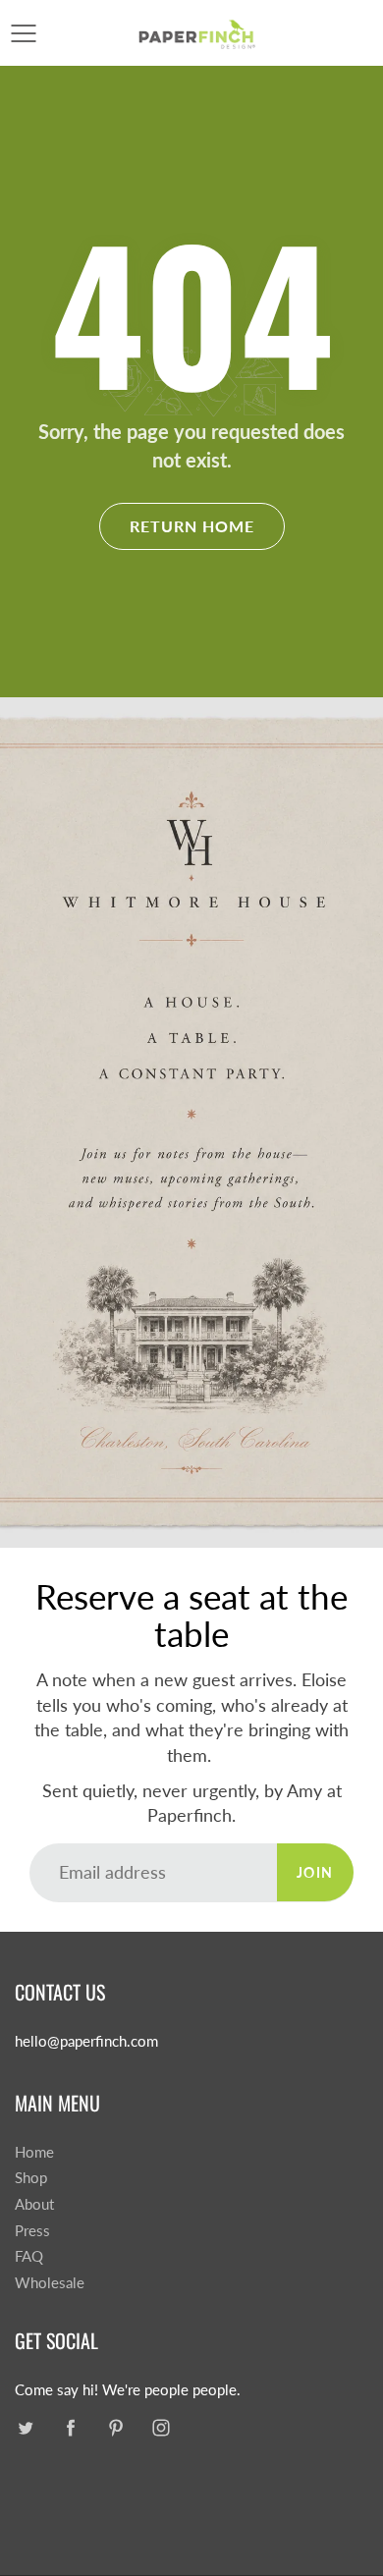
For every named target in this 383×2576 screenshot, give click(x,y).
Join (315, 1872)
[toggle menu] (23, 33)
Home (34, 2152)
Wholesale (50, 2283)
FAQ (29, 2256)
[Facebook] (70, 2427)
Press (32, 2231)
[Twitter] (25, 2427)
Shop (31, 2178)
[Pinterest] (115, 2427)
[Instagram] (161, 2427)
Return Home (192, 526)
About (34, 2204)
